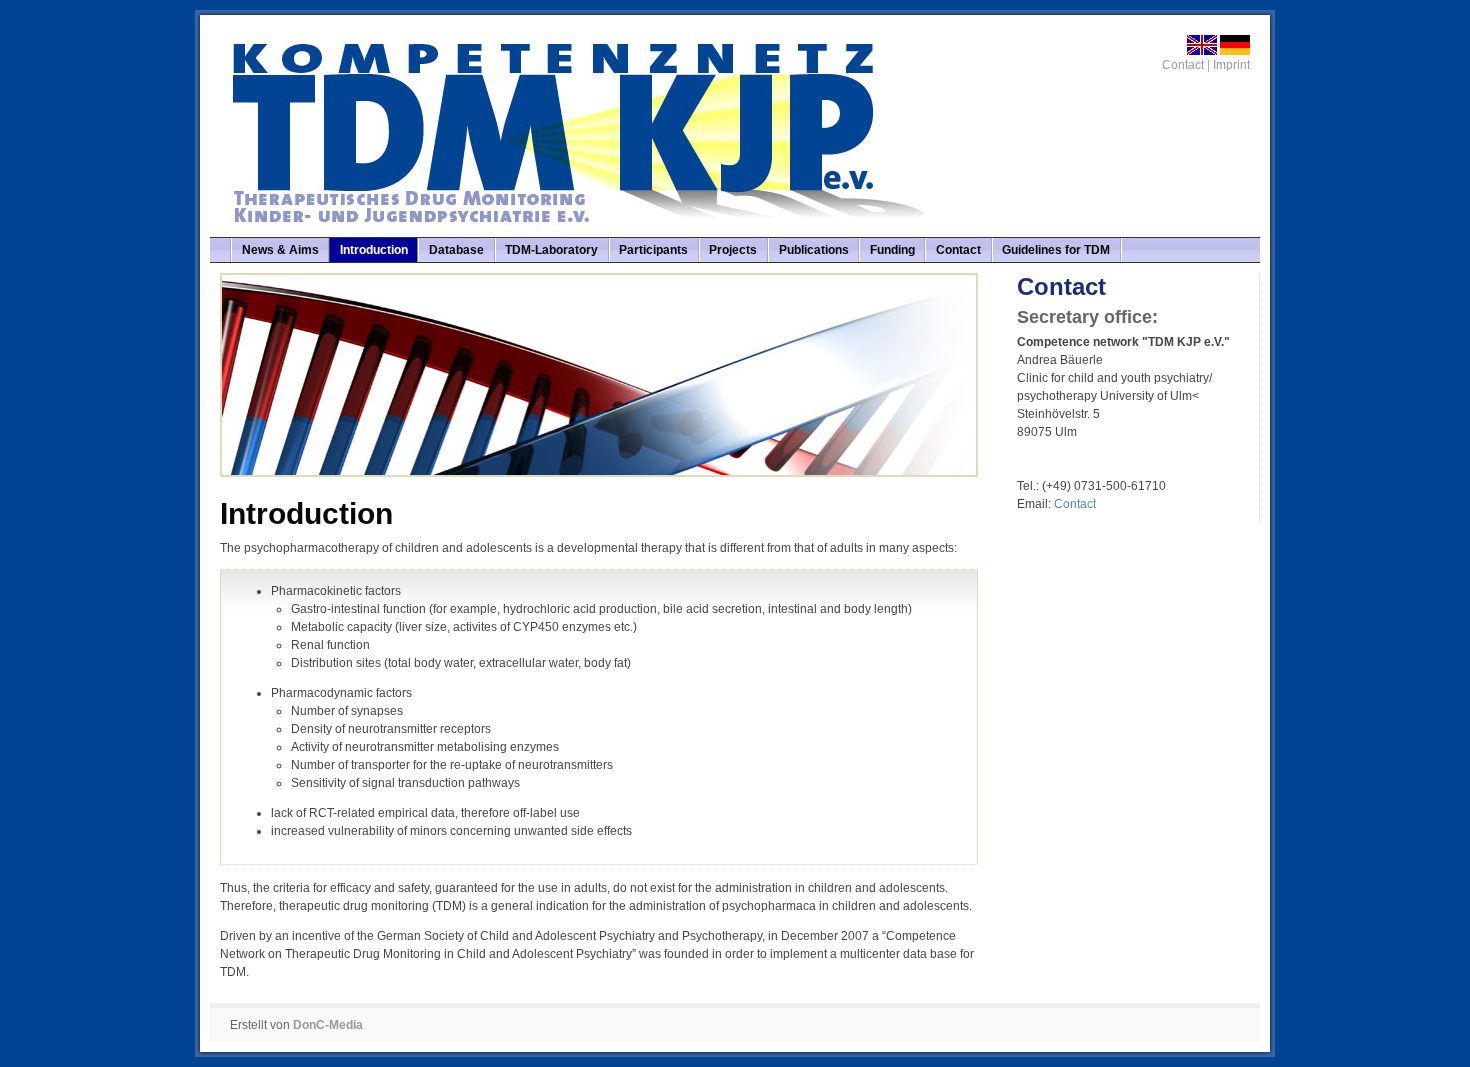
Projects (733, 250)
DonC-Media (328, 1025)
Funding (892, 250)
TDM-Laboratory (551, 250)
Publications (814, 250)
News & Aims (280, 250)
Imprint (1231, 65)
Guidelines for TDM (1056, 250)
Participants (653, 250)
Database (456, 250)
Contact (1183, 65)
